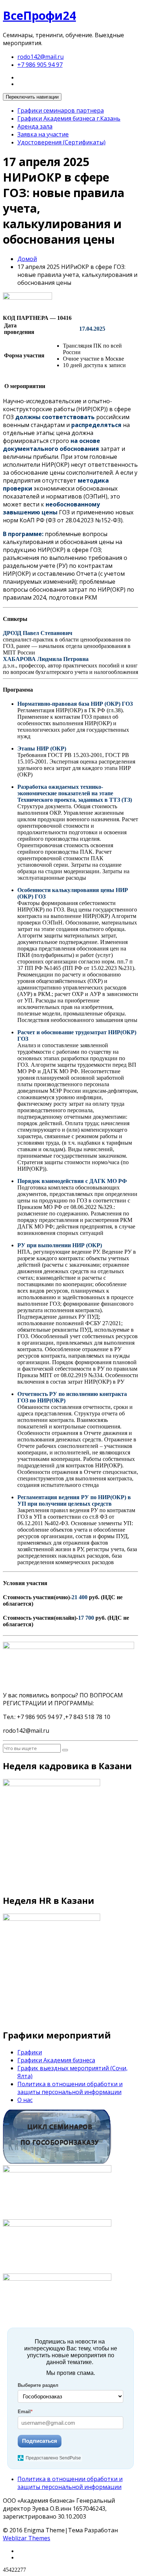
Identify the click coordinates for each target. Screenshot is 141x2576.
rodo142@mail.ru (40, 57)
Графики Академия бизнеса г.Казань (69, 118)
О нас (25, 2100)
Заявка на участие (43, 134)
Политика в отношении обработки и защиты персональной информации (70, 2088)
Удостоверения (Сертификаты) (61, 142)
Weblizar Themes (27, 2538)
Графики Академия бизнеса (56, 2060)
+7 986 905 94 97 (40, 65)
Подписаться (40, 2441)
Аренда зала (35, 126)
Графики (30, 2052)
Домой (27, 259)
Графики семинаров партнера (61, 110)
